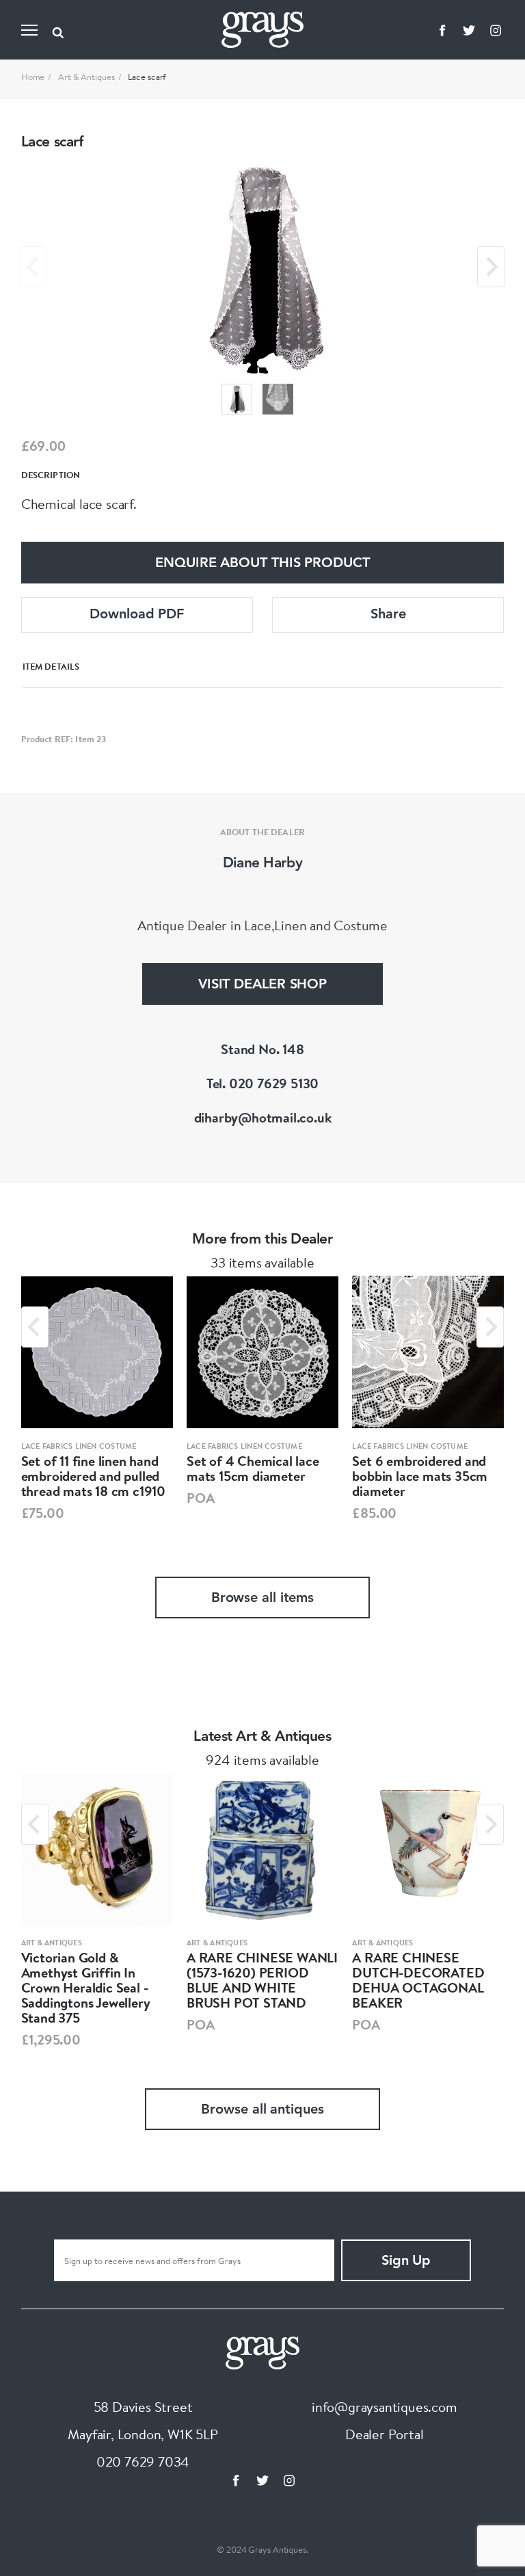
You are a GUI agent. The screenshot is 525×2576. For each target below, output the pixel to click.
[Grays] (262, 2351)
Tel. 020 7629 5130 (262, 1083)
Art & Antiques (86, 77)
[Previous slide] (33, 267)
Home (33, 77)
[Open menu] (29, 30)
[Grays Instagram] (496, 30)
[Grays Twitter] (469, 30)
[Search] (58, 30)
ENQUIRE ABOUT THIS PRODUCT (262, 564)
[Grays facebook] (442, 30)
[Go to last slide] (35, 1327)
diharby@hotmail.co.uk (263, 1117)
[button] (237, 399)
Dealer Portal (384, 2434)
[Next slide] (491, 267)
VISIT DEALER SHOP (262, 985)
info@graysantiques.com (385, 2407)
